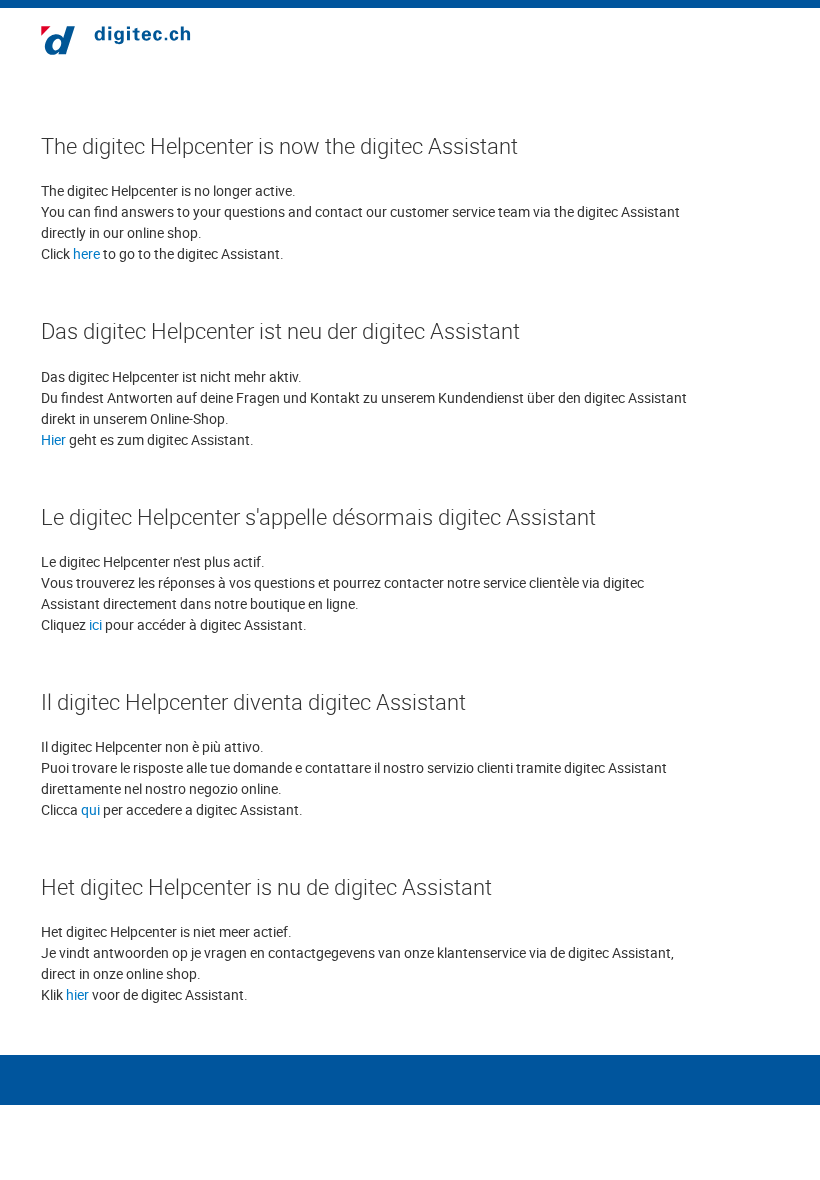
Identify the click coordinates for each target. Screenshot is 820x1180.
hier (77, 994)
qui (90, 809)
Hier (53, 439)
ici (95, 624)
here (86, 253)
